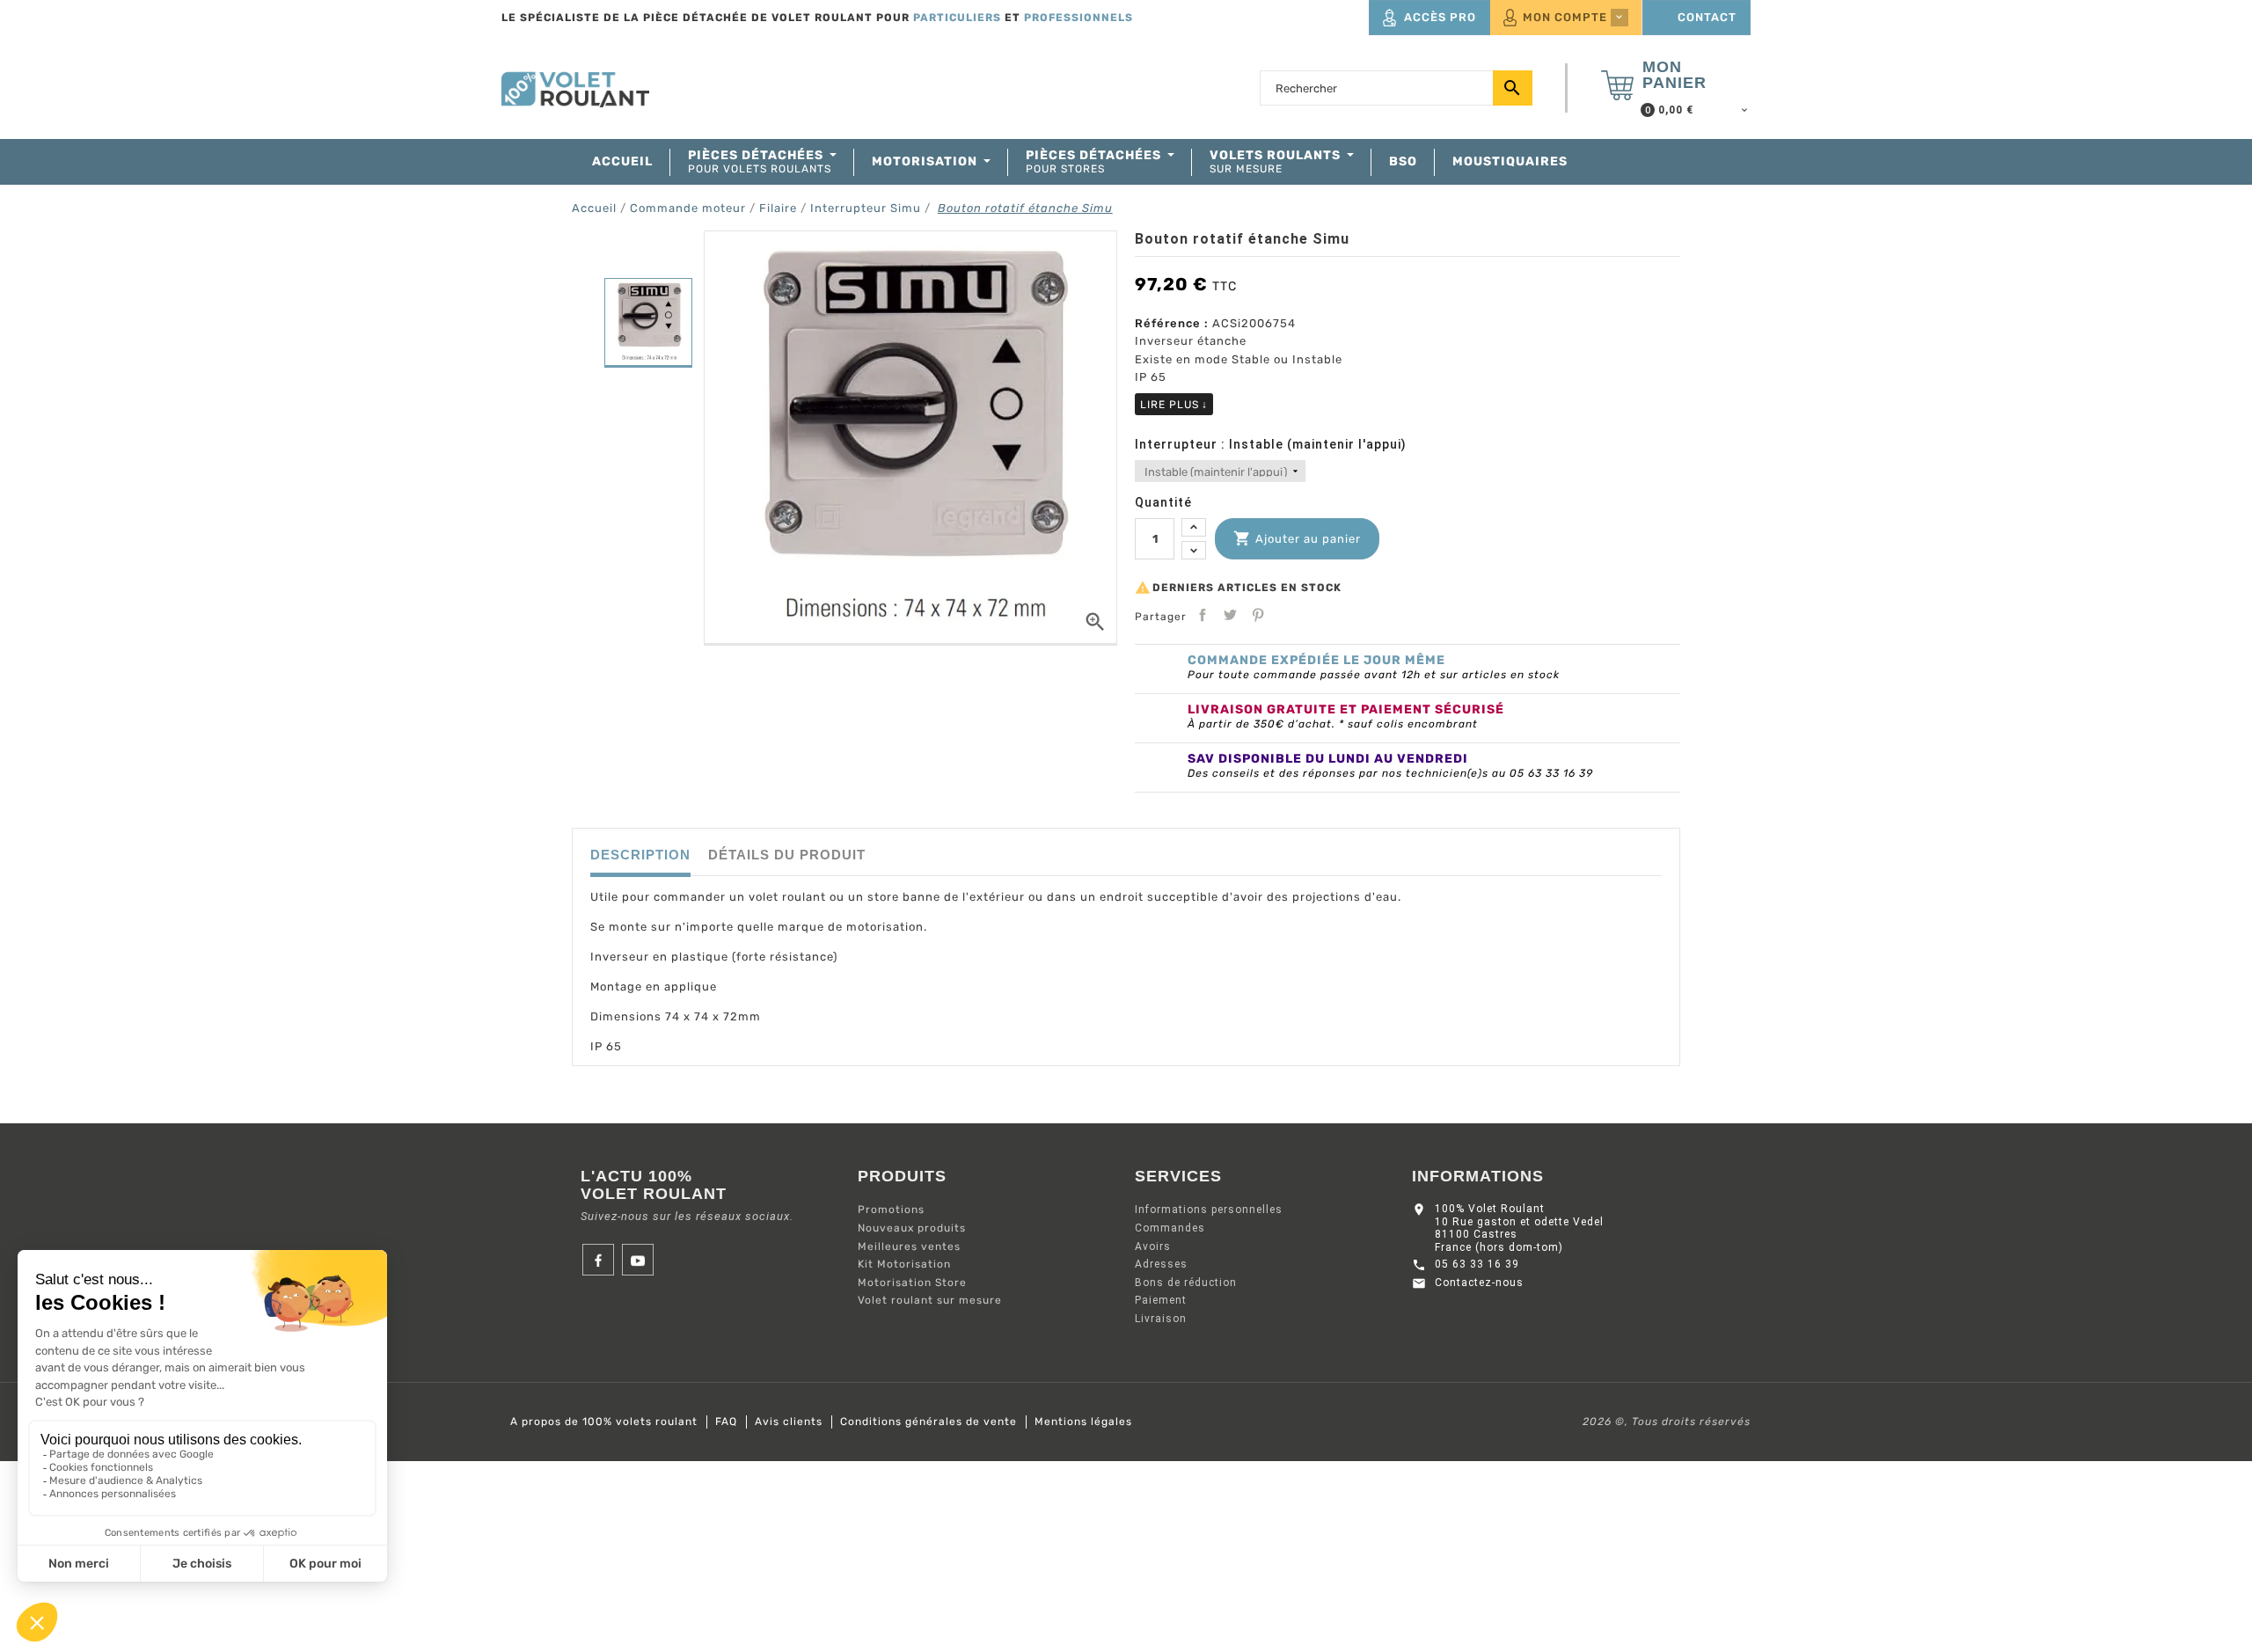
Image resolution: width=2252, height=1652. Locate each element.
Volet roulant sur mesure (930, 1300)
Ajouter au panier (1297, 538)
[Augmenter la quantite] (1194, 527)
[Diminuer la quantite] (1194, 550)
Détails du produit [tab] (787, 855)
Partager (1203, 615)
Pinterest (1258, 615)
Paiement (1161, 1300)
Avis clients (789, 1422)
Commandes (1170, 1228)
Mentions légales (1083, 1422)
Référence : (1172, 323)
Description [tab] (640, 855)
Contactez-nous (1479, 1283)
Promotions (891, 1210)
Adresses (1161, 1264)
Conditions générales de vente (929, 1422)
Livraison (1161, 1319)
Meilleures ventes (909, 1246)
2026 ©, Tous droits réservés (1667, 1422)
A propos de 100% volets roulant (604, 1422)
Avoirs (1153, 1246)
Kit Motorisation (904, 1264)
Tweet (1230, 615)
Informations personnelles (1209, 1210)
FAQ (726, 1422)
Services (1178, 1176)
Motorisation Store (912, 1283)
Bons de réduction (1186, 1283)
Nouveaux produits (912, 1228)
